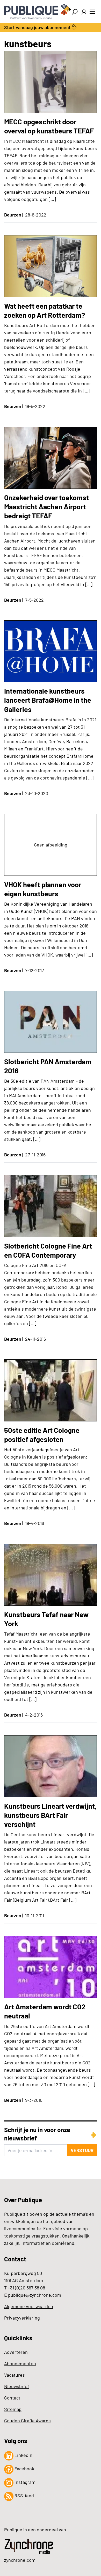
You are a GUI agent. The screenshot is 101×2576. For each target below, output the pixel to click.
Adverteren (16, 2352)
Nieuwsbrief (17, 2386)
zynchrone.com (20, 2560)
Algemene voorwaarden (29, 2306)
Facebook (24, 2469)
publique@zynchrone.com (35, 2295)
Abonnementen (20, 2363)
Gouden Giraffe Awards (27, 2421)
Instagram (24, 2482)
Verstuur (82, 2150)
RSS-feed (24, 2496)
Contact (12, 2398)
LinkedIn (23, 2455)
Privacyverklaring (22, 2318)
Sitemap (13, 2409)
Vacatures (15, 2375)
